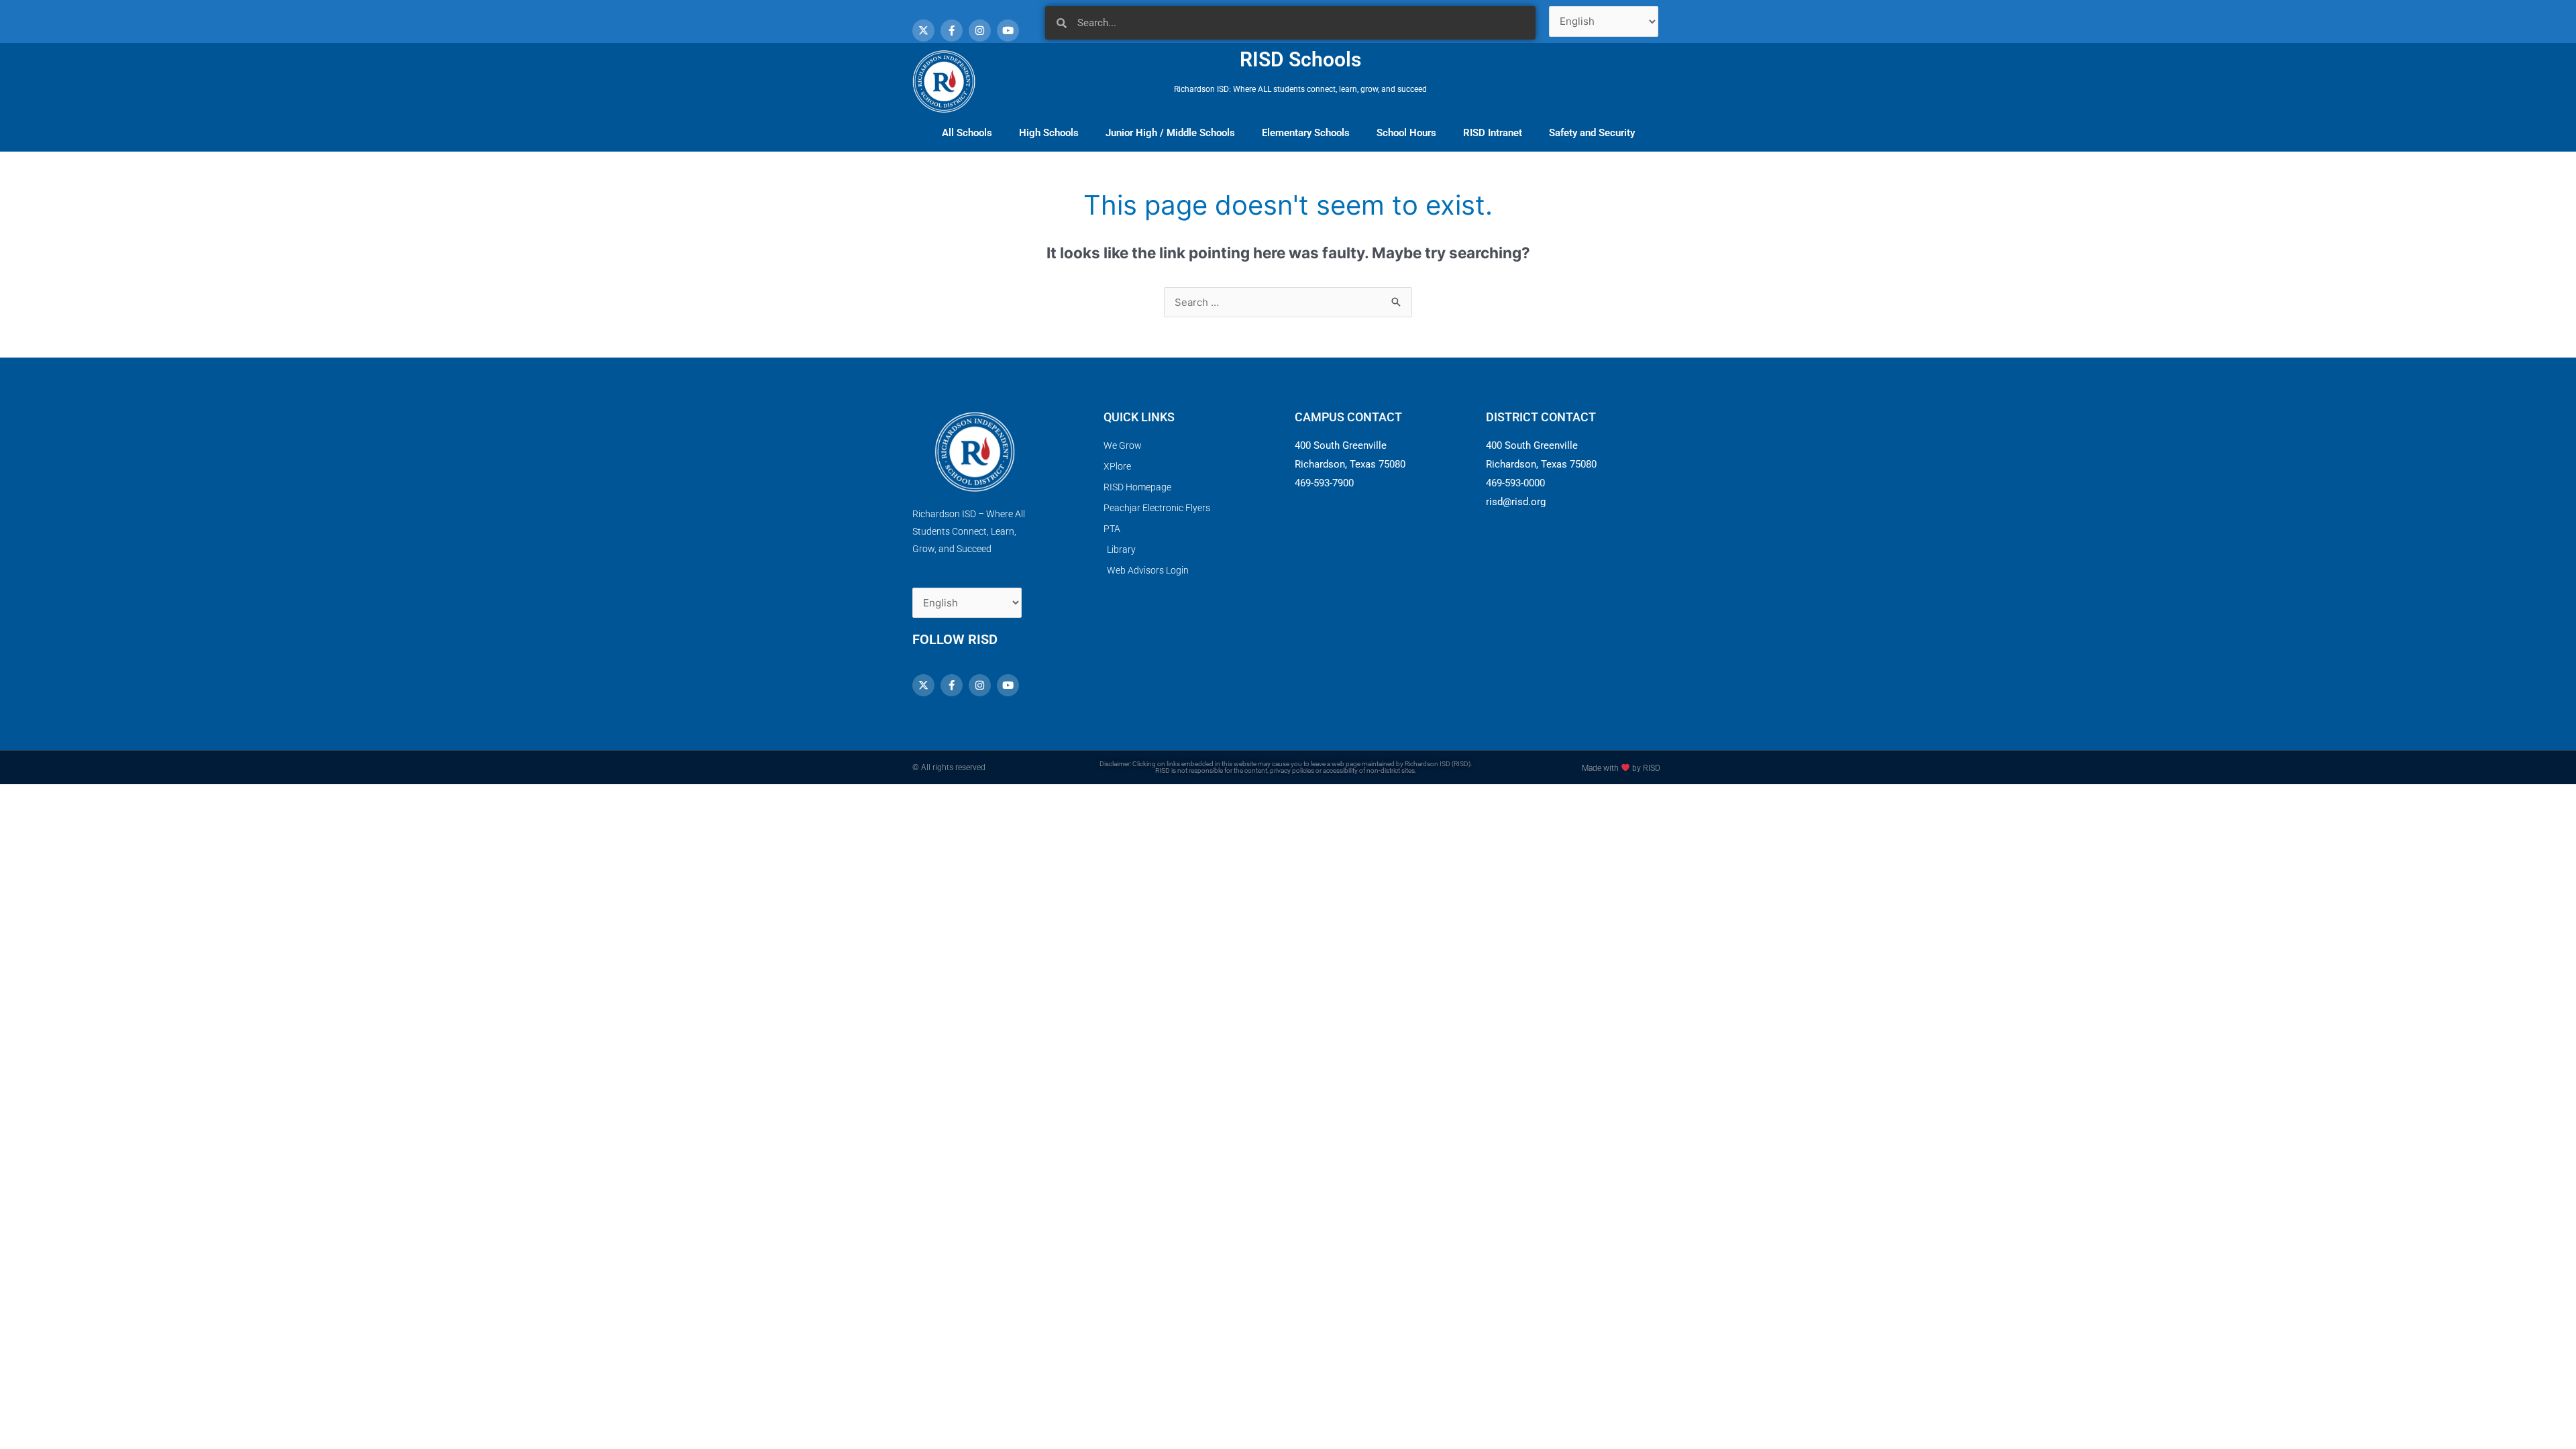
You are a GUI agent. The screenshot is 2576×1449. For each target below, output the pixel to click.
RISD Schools (1300, 59)
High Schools (1049, 133)
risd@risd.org (1516, 502)
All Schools (967, 133)
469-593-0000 (1515, 483)
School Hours (1406, 133)
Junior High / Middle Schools (1170, 133)
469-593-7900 (1324, 483)
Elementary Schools (1306, 133)
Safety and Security (1592, 133)
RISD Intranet (1493, 133)
